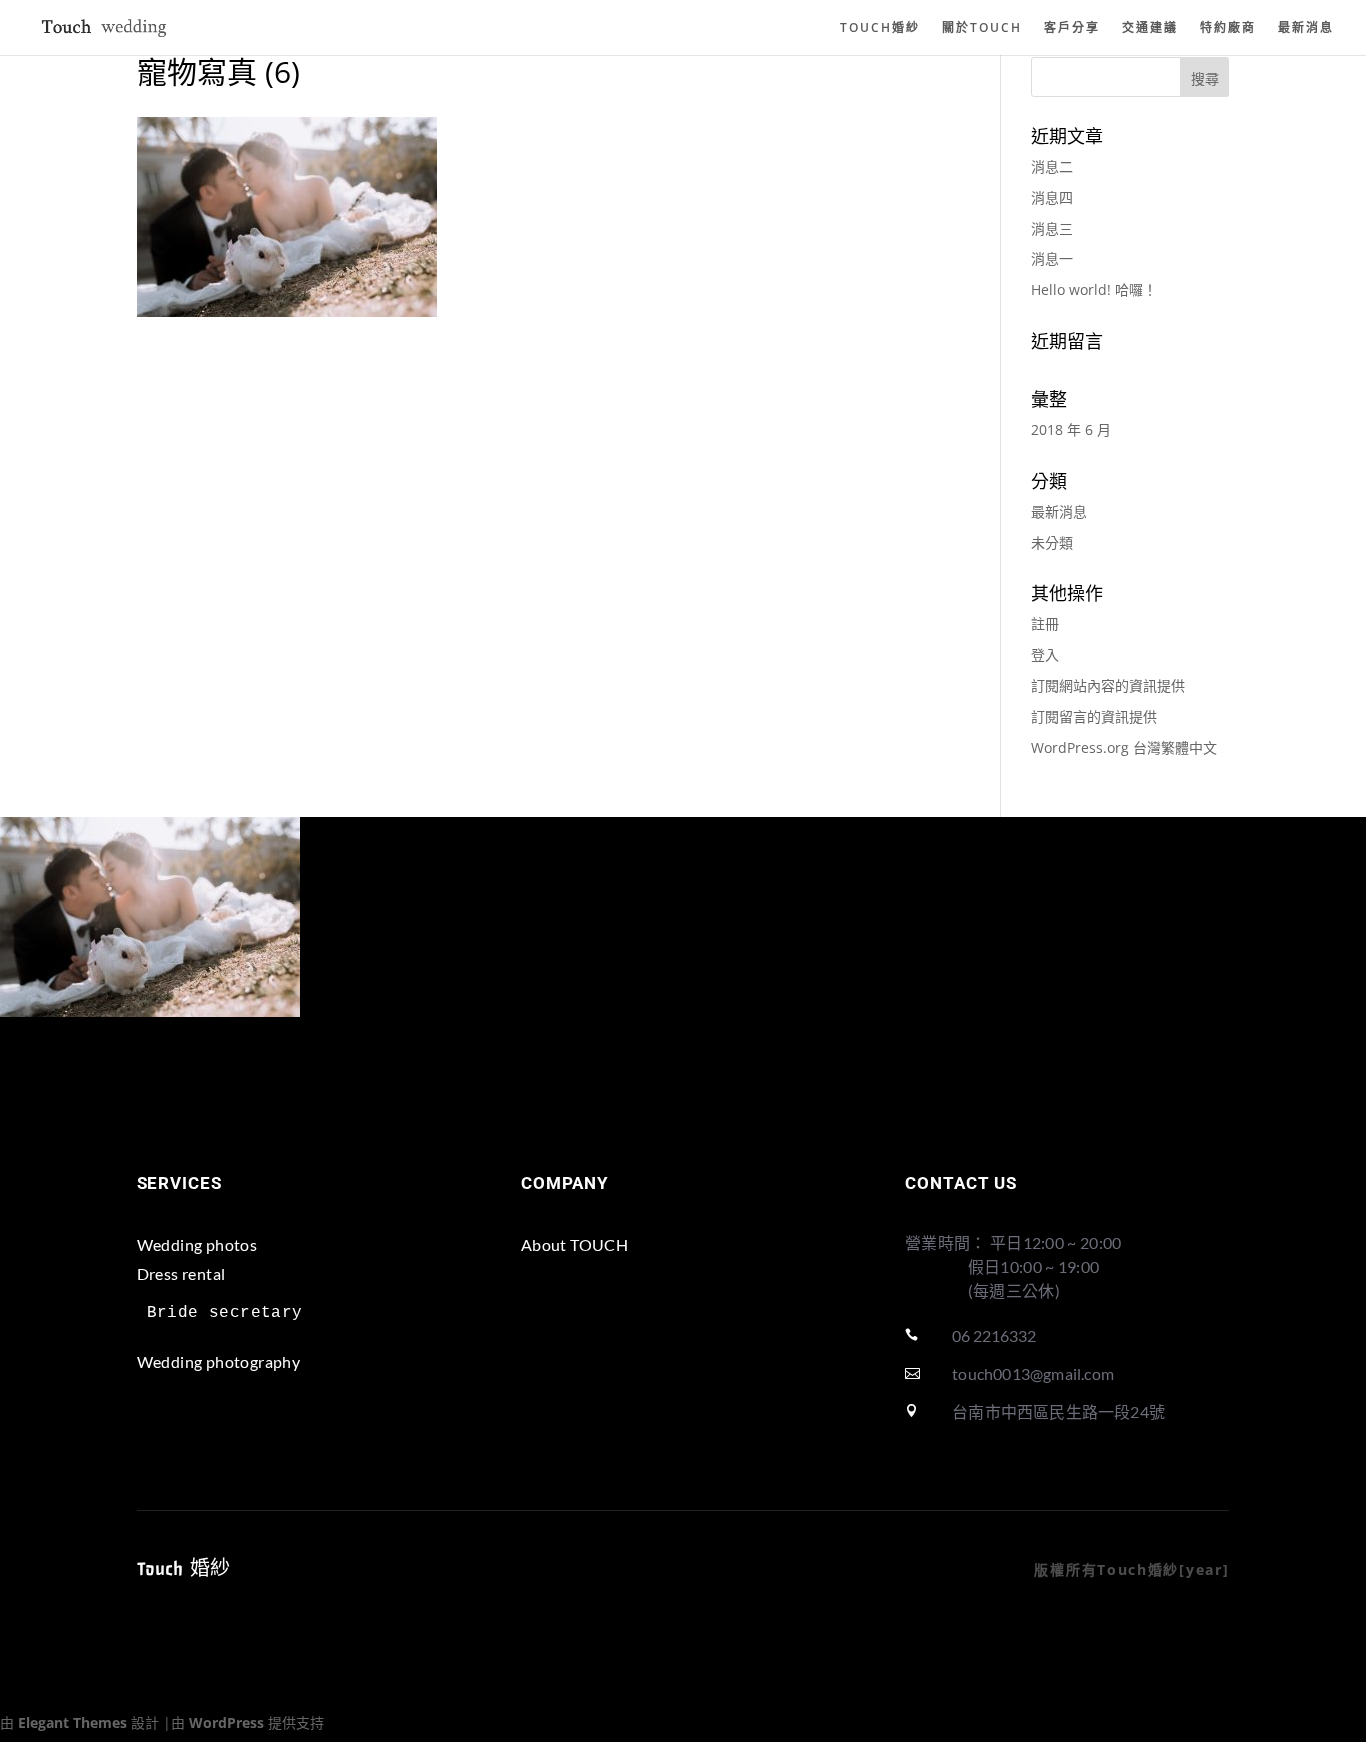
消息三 (1052, 228)
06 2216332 (994, 1335)
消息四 (1052, 197)
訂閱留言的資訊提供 (1094, 716)
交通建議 (1150, 28)
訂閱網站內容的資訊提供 (1108, 685)
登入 (1045, 654)
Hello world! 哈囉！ (1094, 289)
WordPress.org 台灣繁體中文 (1124, 747)
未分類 (1052, 542)
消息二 (1052, 166)
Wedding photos (197, 1244)
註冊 (1045, 623)
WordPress (226, 1722)
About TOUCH (574, 1244)
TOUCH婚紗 (880, 28)
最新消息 (1306, 28)
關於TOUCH (982, 28)
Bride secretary (225, 1313)
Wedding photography (219, 1361)
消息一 (1052, 258)
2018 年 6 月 (1071, 429)
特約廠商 (1228, 28)
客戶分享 (1072, 28)
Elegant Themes (72, 1722)
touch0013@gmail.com (1033, 1373)
